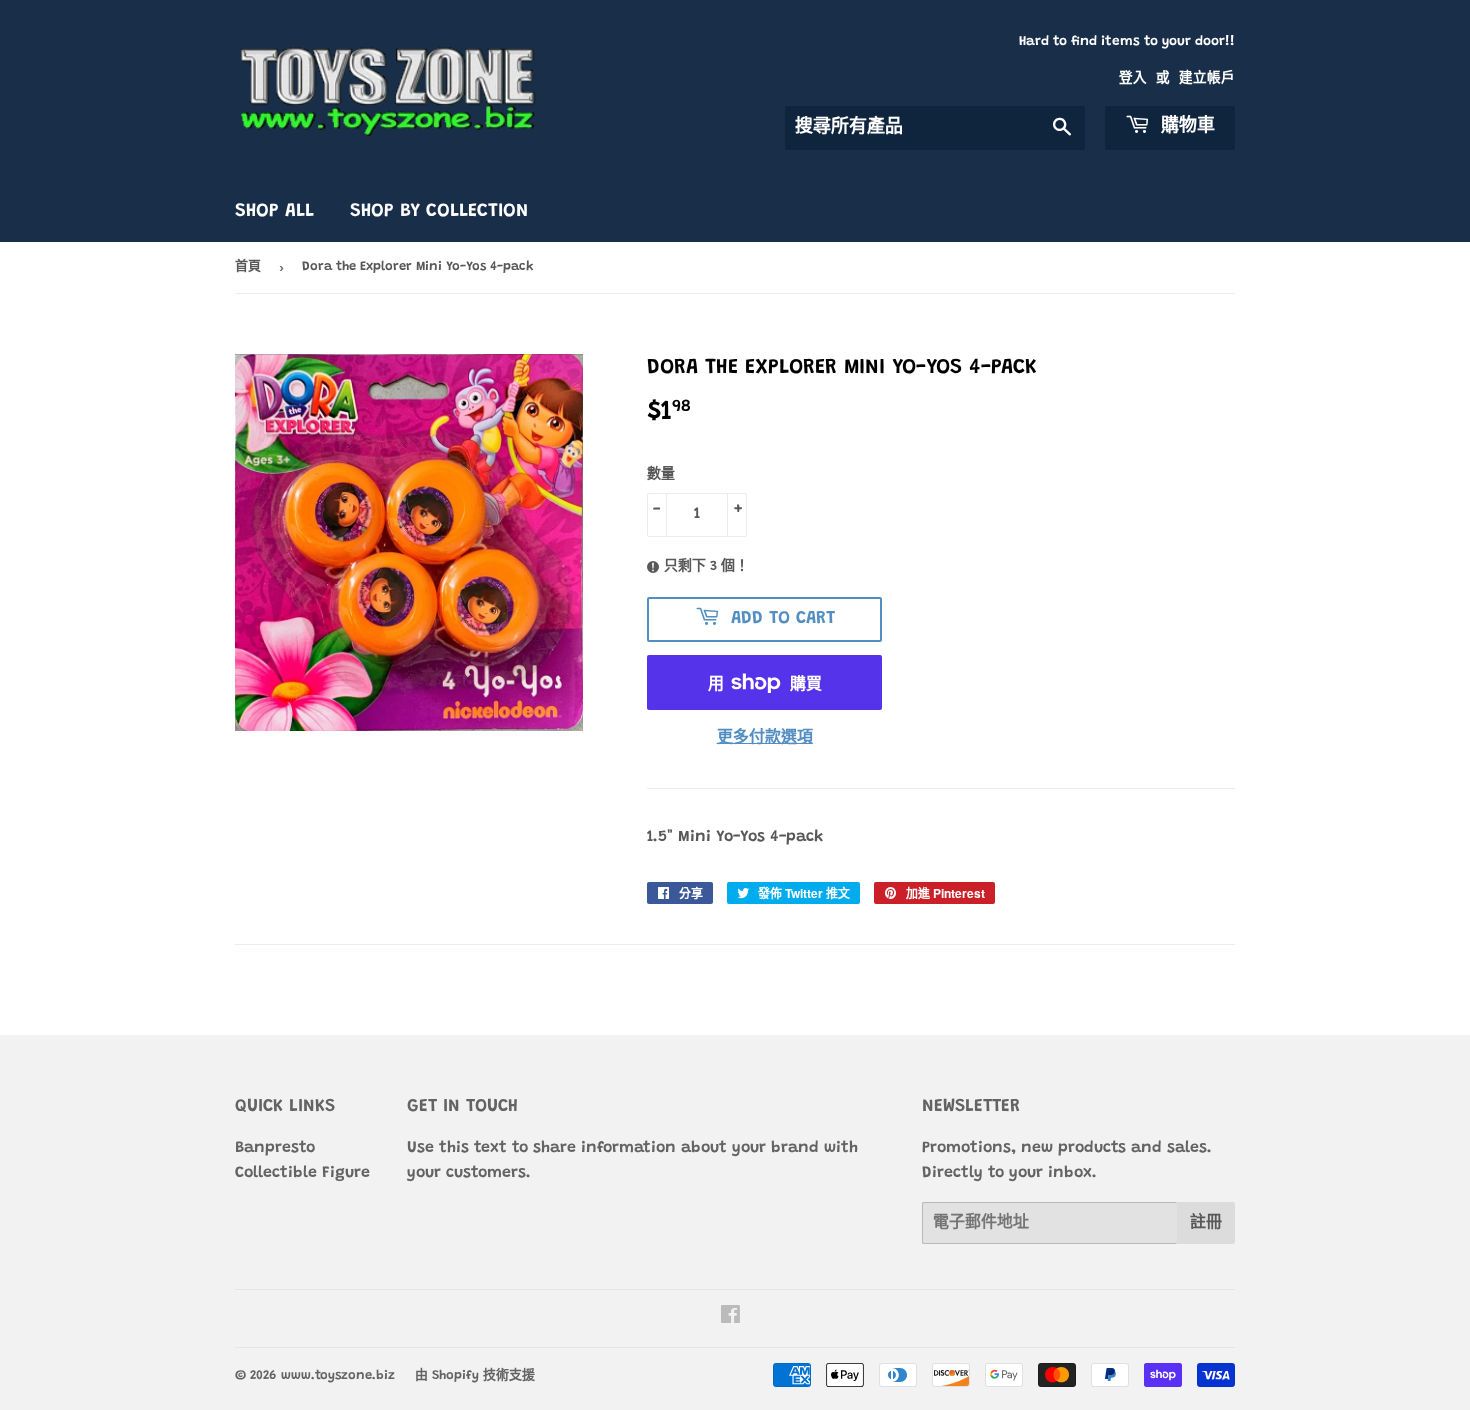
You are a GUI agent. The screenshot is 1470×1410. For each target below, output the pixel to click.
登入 (1133, 79)
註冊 (1206, 1223)
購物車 (1185, 127)
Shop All (274, 211)
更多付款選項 (765, 738)
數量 (661, 475)
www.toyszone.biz (338, 1375)
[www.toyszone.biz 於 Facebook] (730, 1318)
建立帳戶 (1207, 79)
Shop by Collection (439, 211)
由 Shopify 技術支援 (475, 1375)
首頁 (248, 266)
